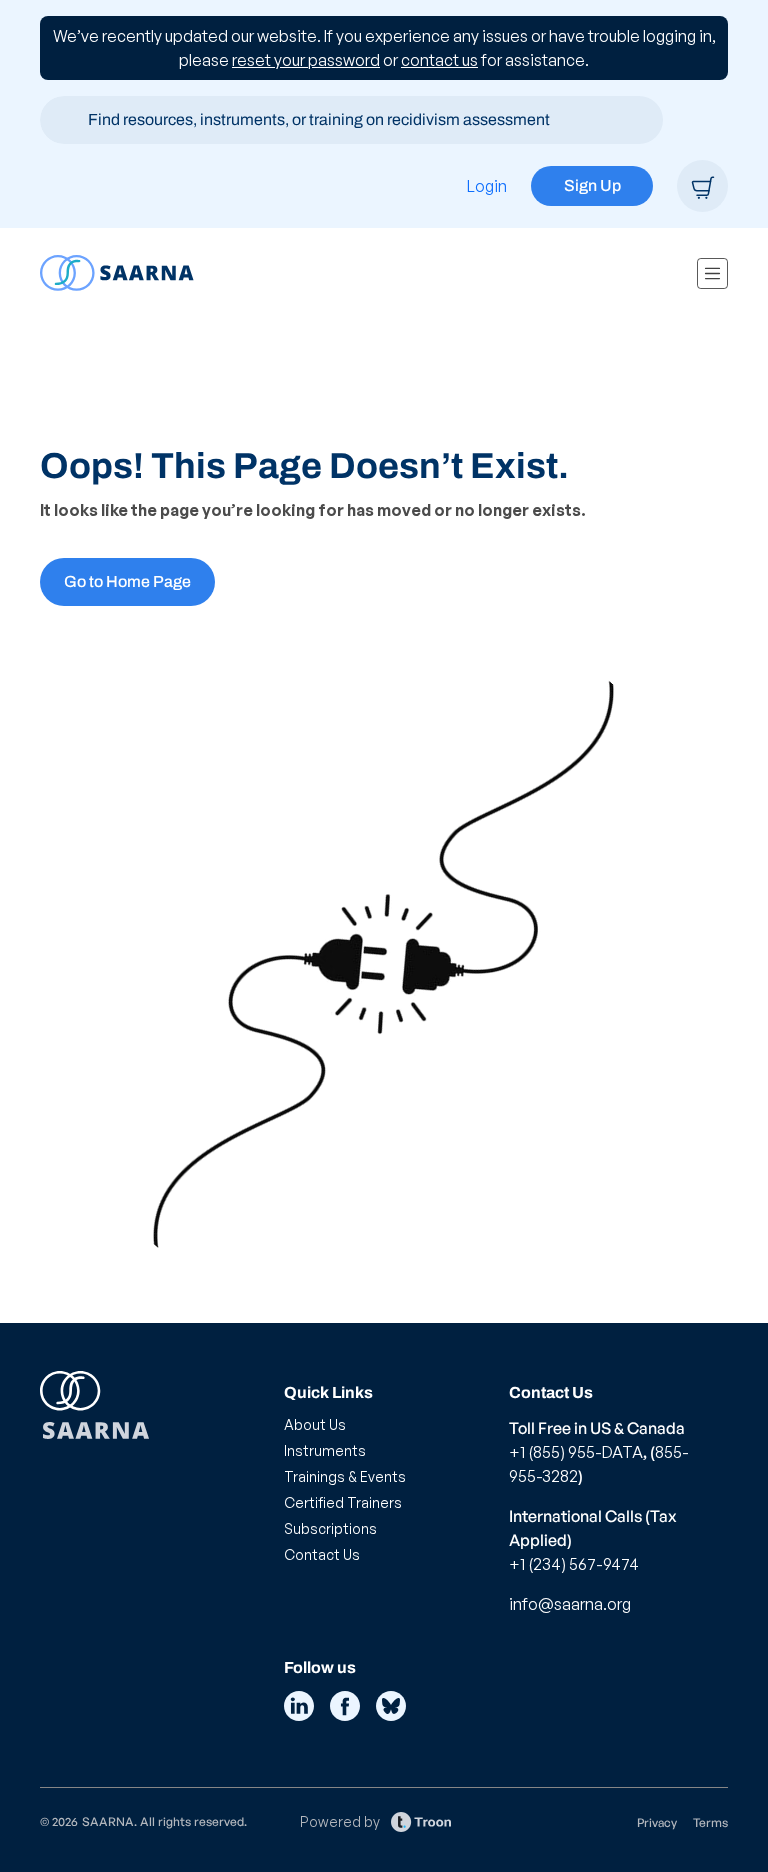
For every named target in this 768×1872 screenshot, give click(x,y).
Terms (710, 1822)
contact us (439, 60)
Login (487, 186)
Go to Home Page (127, 581)
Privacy (657, 1822)
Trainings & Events (345, 1476)
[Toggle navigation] (712, 273)
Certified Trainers (343, 1502)
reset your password (306, 60)
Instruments (325, 1450)
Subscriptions (330, 1528)
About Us (315, 1424)
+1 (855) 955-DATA (576, 1452)
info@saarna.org (570, 1604)
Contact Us (322, 1554)
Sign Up (592, 185)
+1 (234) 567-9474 (574, 1564)
